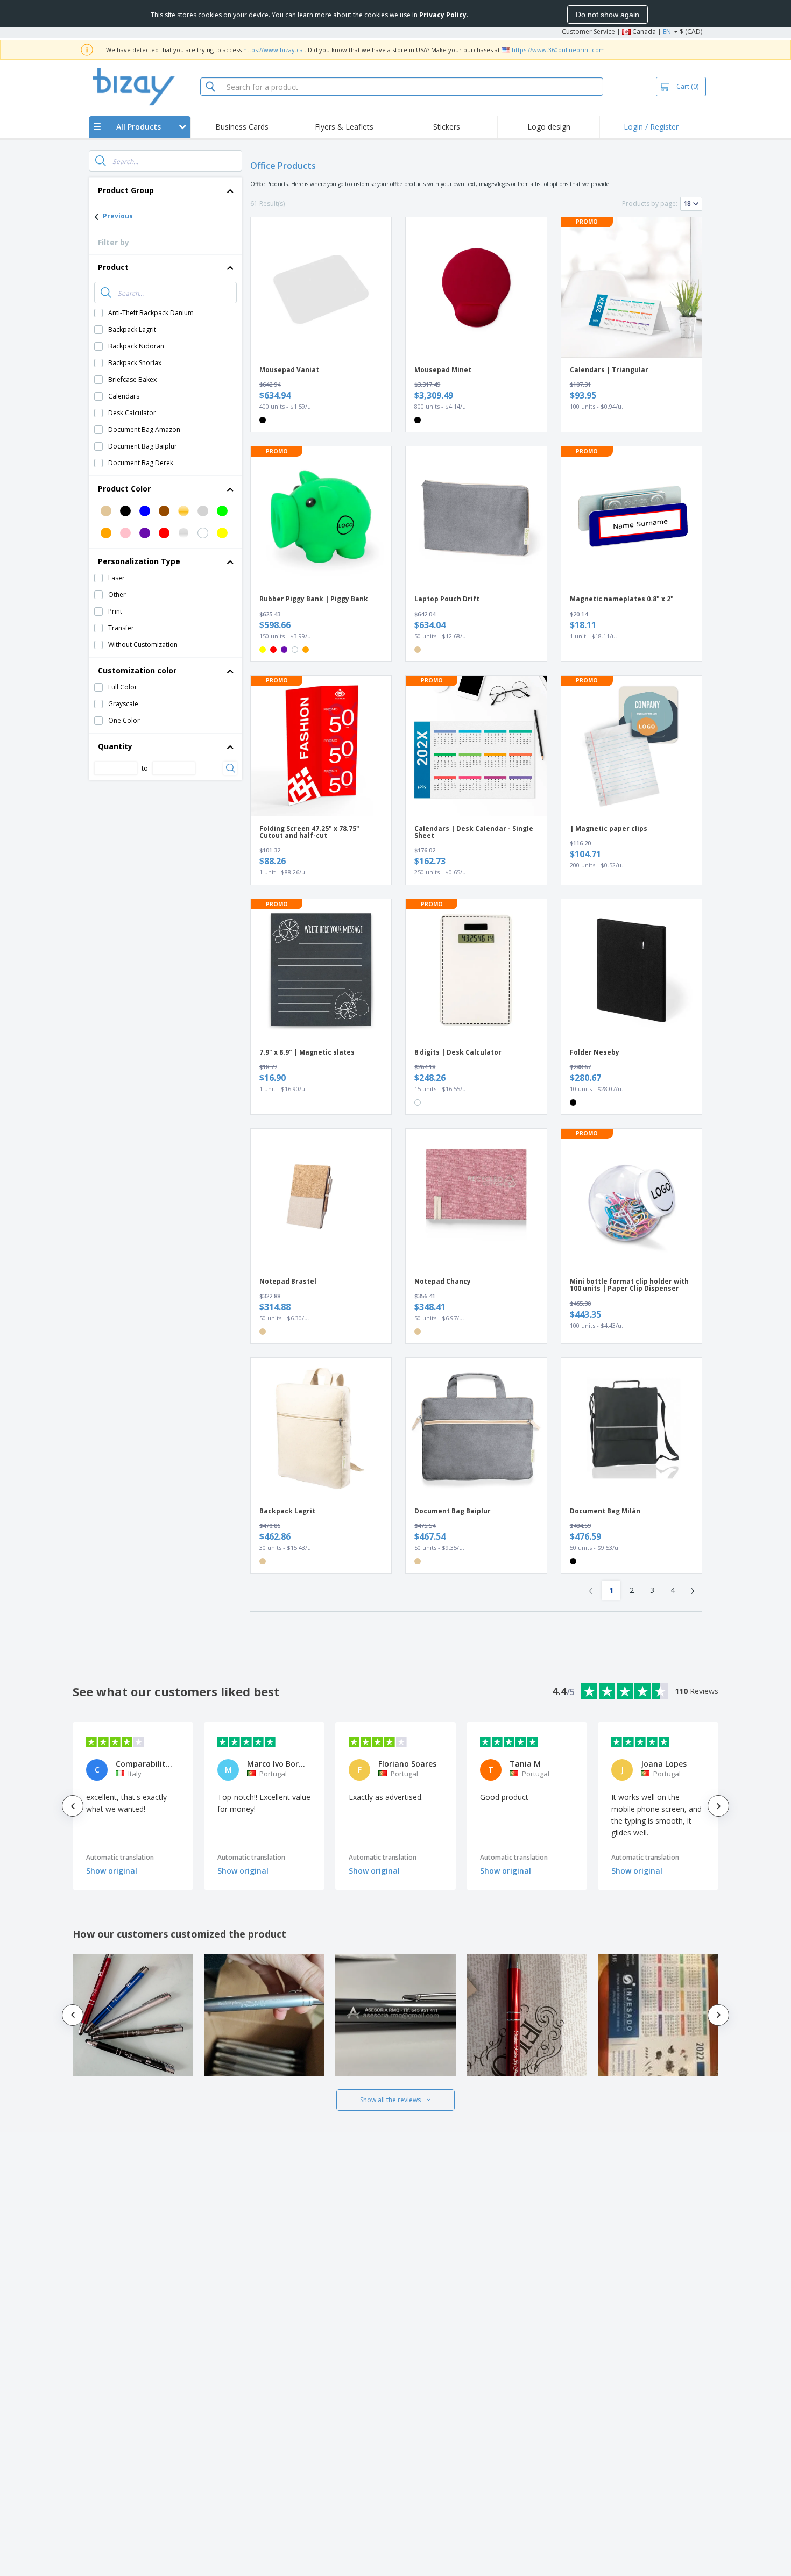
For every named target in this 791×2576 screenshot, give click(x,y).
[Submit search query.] (101, 161)
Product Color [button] (124, 489)
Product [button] (113, 267)
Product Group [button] (126, 190)
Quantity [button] (115, 746)
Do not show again (608, 15)
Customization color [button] (137, 670)
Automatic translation (120, 1857)
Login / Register (651, 127)
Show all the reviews (390, 2100)
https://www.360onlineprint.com (558, 50)
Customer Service (588, 31)
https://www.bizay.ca (273, 50)
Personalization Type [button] (139, 561)
